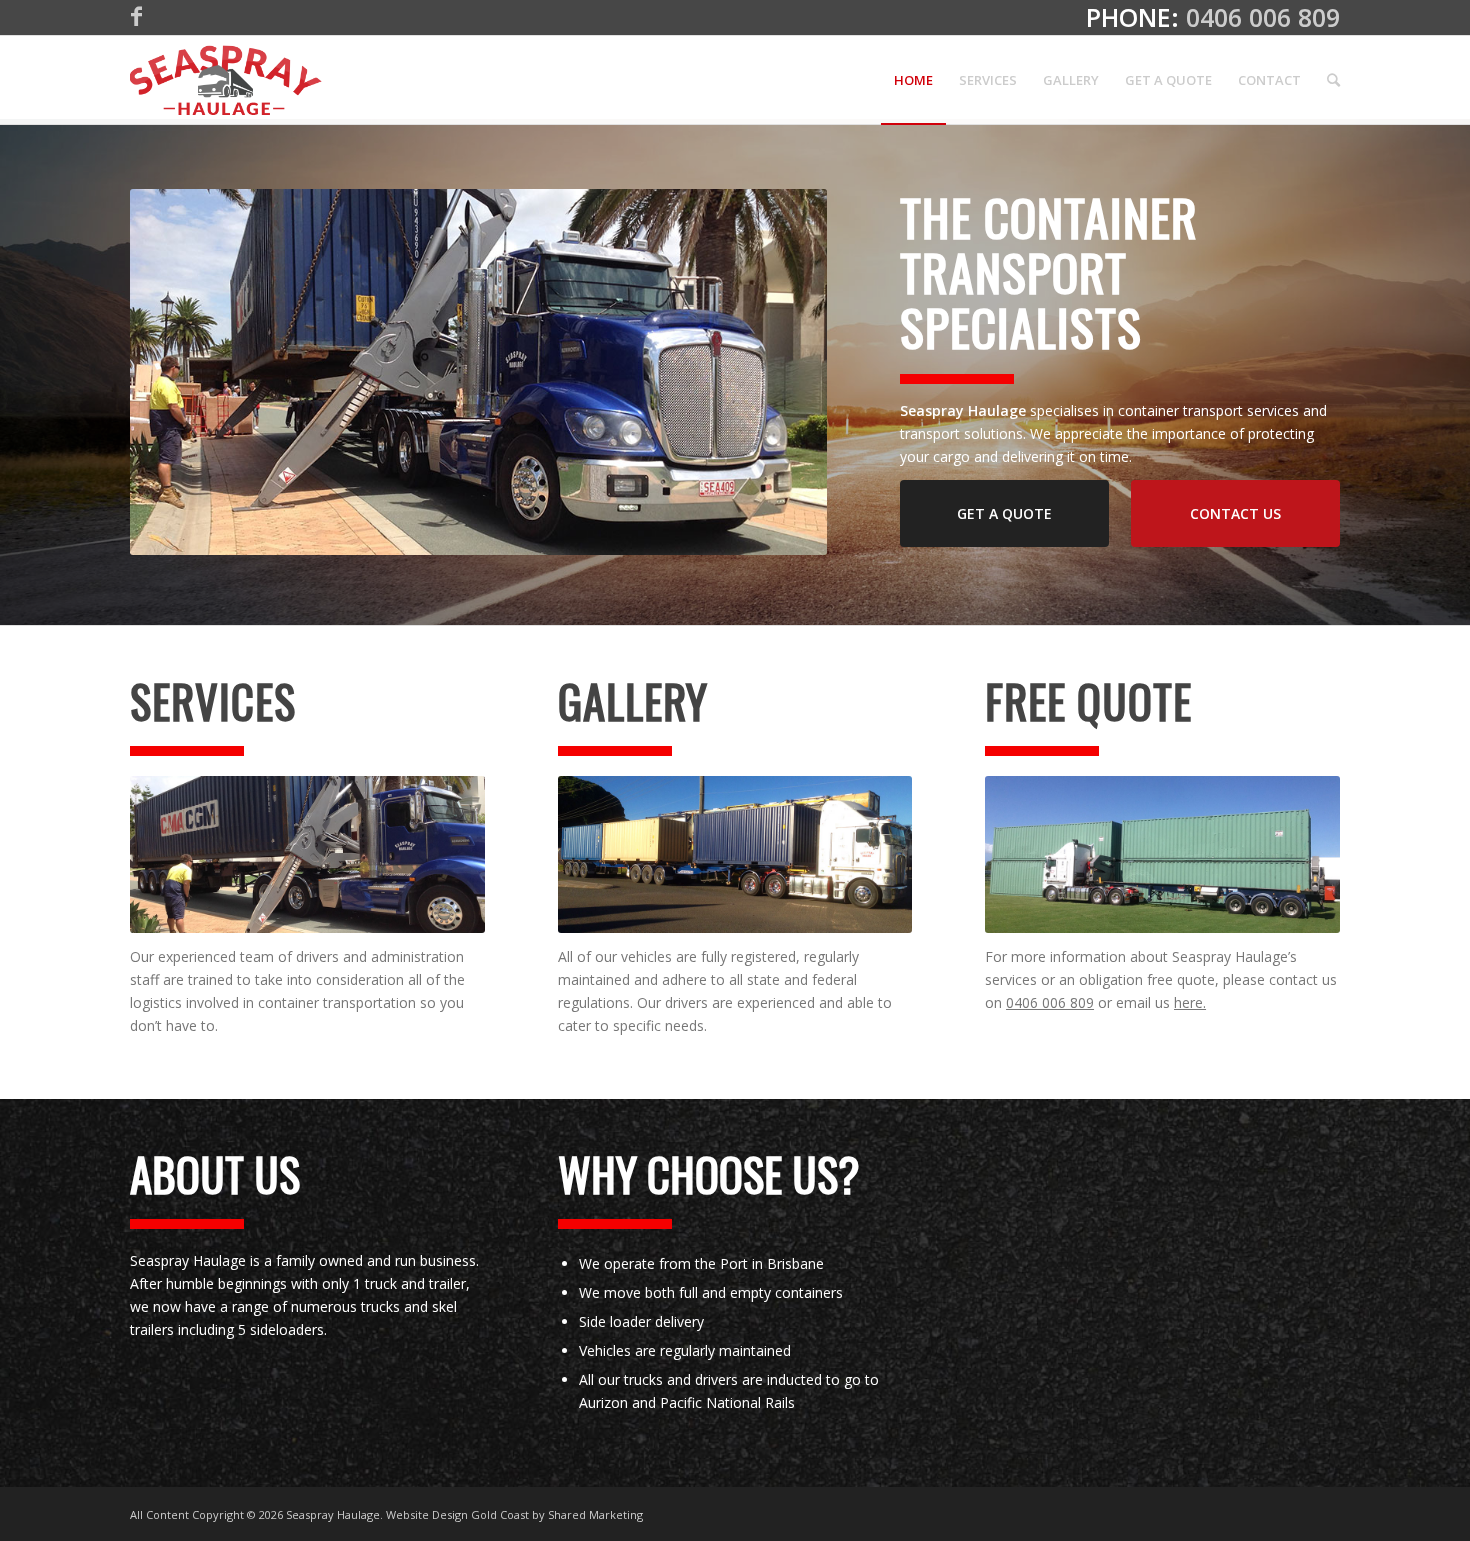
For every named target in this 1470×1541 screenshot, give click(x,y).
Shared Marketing (595, 1514)
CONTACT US (1235, 513)
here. (1190, 1002)
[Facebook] (136, 15)
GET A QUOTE (1004, 513)
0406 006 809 (1263, 17)
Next (782, 372)
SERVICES (213, 700)
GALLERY (633, 700)
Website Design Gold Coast (457, 1514)
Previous (175, 372)
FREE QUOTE (1088, 700)
